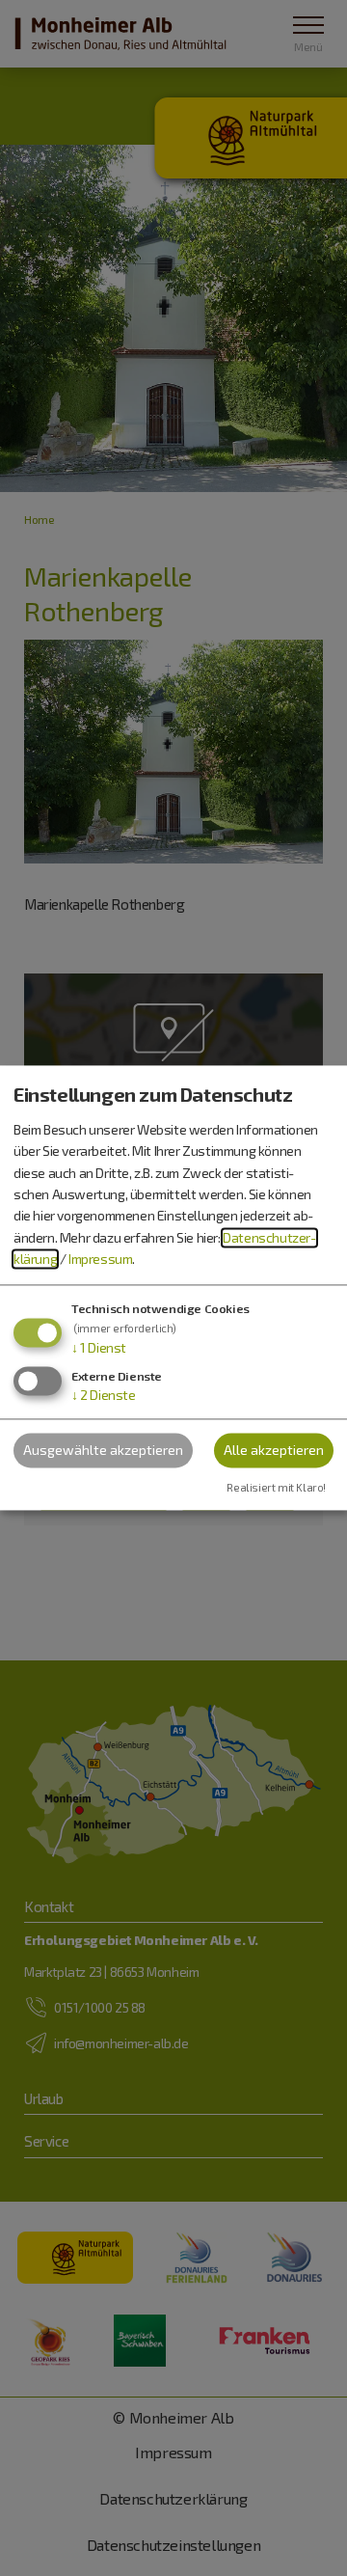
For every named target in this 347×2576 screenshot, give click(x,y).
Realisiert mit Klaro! (276, 1488)
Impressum (100, 1260)
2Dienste (104, 1396)
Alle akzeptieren (274, 1451)
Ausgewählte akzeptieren (103, 1451)
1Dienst (99, 1347)
